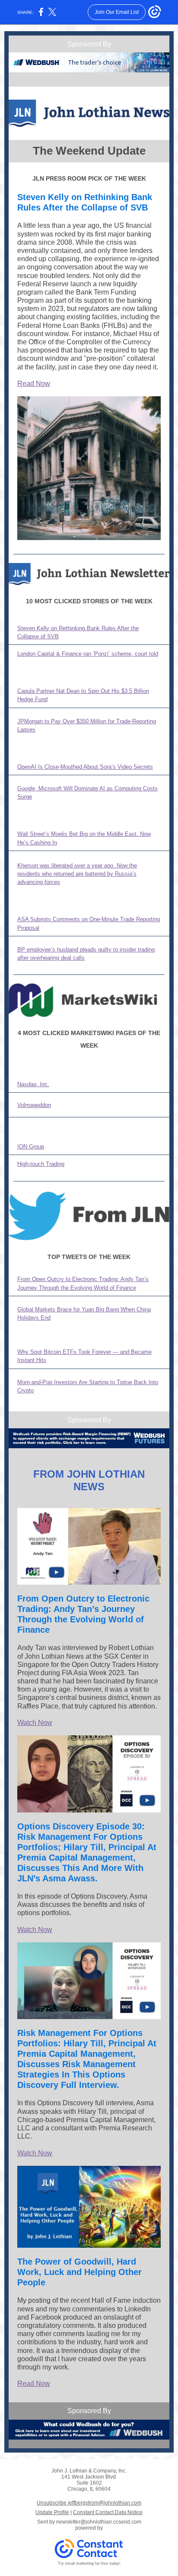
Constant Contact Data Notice (108, 2512)
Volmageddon (34, 1105)
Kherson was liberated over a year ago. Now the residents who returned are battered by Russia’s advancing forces (77, 874)
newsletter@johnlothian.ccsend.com (99, 2522)
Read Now (34, 383)
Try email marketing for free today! (89, 2563)
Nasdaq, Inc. (33, 1084)
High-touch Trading (41, 1164)
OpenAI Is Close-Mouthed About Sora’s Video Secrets (85, 767)
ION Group (31, 1147)
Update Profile (52, 2512)
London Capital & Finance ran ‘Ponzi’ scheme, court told (88, 654)
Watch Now (35, 1723)
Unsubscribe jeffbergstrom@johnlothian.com (89, 2503)
